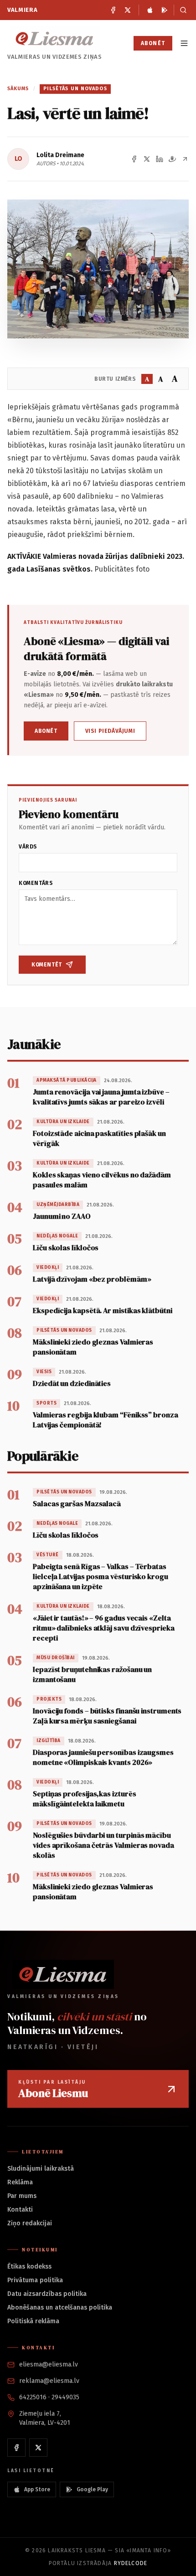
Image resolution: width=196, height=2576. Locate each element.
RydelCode (131, 2563)
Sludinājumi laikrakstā (41, 2169)
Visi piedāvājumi (110, 731)
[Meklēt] (181, 10)
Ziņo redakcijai (30, 2223)
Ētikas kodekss (29, 2267)
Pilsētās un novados (75, 89)
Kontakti (20, 2210)
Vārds (28, 847)
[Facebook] (113, 10)
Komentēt (47, 965)
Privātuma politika (35, 2280)
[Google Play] (165, 10)
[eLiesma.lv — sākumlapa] (55, 38)
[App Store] (150, 10)
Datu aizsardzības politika (47, 2294)
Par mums (22, 2196)
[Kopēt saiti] (185, 159)
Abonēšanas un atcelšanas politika (60, 2308)
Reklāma (20, 2182)
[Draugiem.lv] (172, 159)
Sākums (18, 89)
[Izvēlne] (184, 43)
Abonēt (153, 43)
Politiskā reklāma (33, 2321)
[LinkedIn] (160, 159)
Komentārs (36, 883)
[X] (128, 10)
